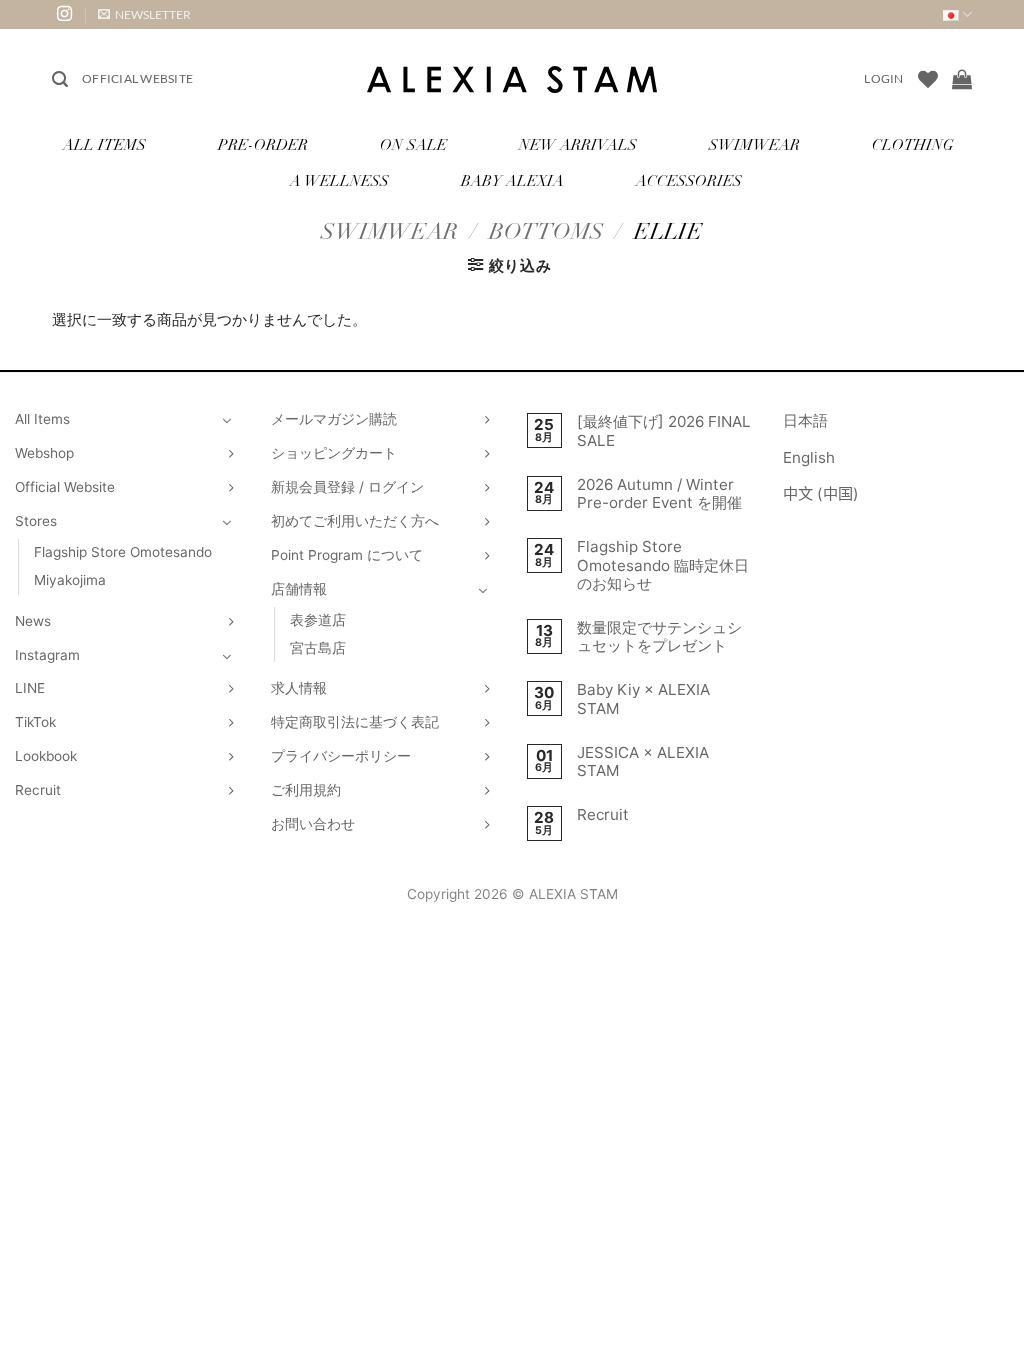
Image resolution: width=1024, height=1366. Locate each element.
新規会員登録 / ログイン (347, 487)
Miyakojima (70, 580)
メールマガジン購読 (334, 419)
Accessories (689, 182)
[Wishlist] (928, 79)
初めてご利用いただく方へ (355, 521)
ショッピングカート (334, 453)
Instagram (47, 655)
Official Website (137, 78)
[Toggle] (227, 420)
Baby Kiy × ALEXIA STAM (643, 699)
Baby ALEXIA (512, 182)
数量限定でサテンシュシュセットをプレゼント (659, 637)
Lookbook (46, 756)
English (809, 457)
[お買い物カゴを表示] (962, 79)
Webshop (44, 453)
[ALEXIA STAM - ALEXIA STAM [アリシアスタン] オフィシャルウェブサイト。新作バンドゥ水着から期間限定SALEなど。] (512, 79)
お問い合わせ (313, 824)
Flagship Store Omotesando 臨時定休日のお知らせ (663, 565)
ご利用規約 (306, 790)
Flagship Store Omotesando (123, 552)
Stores (36, 521)
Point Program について (347, 555)
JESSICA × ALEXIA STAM (643, 762)
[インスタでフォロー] (64, 14)
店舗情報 (299, 589)
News (33, 621)
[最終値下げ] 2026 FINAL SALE (664, 431)
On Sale (413, 146)
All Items (104, 146)
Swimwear (754, 146)
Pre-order (263, 146)
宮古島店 (318, 648)
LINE (30, 688)
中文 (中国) (821, 493)
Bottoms (546, 234)
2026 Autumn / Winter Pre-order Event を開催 (659, 494)
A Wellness (339, 182)
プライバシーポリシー (341, 756)
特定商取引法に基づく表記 (355, 722)
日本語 (805, 420)
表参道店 (318, 620)
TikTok (35, 722)
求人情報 (299, 688)
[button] (144, 14)
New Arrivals (578, 146)
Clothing (913, 146)
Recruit (38, 790)
